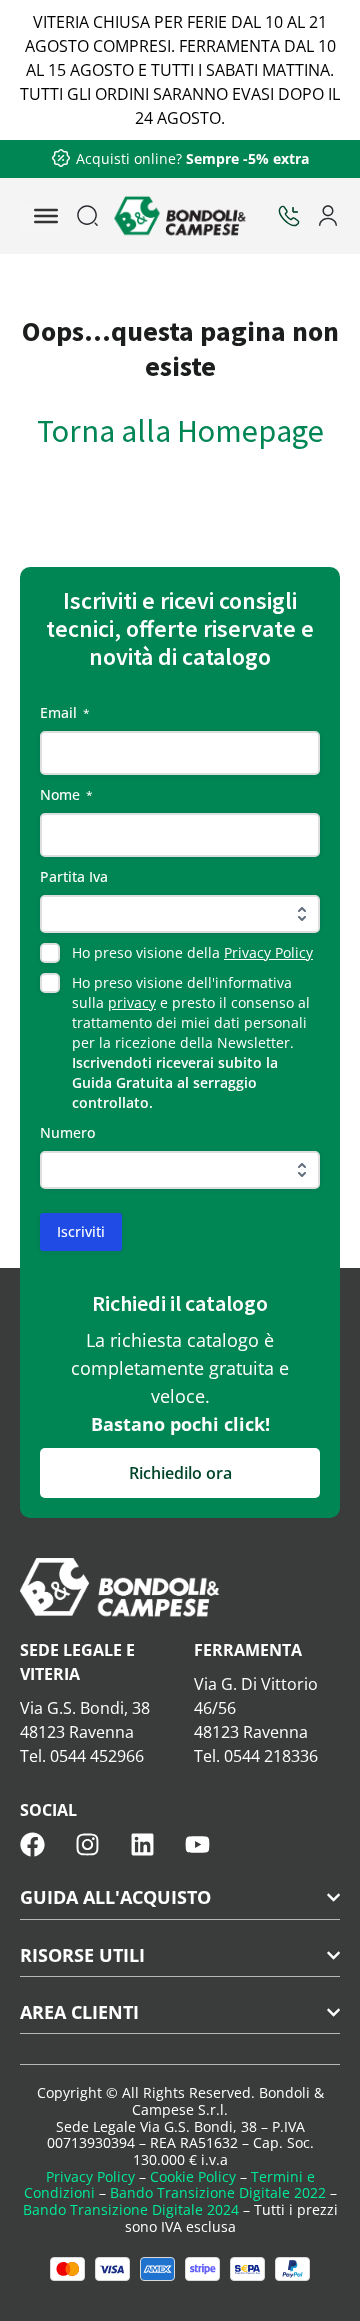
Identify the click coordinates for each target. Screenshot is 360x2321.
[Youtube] (197, 1844)
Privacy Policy (268, 952)
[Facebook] (32, 1844)
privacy (132, 1002)
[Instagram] (87, 1844)
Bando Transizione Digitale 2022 (218, 2192)
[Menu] (46, 216)
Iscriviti (81, 1231)
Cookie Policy (193, 2176)
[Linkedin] (142, 1844)
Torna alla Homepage (180, 431)
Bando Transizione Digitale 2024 (131, 2209)
